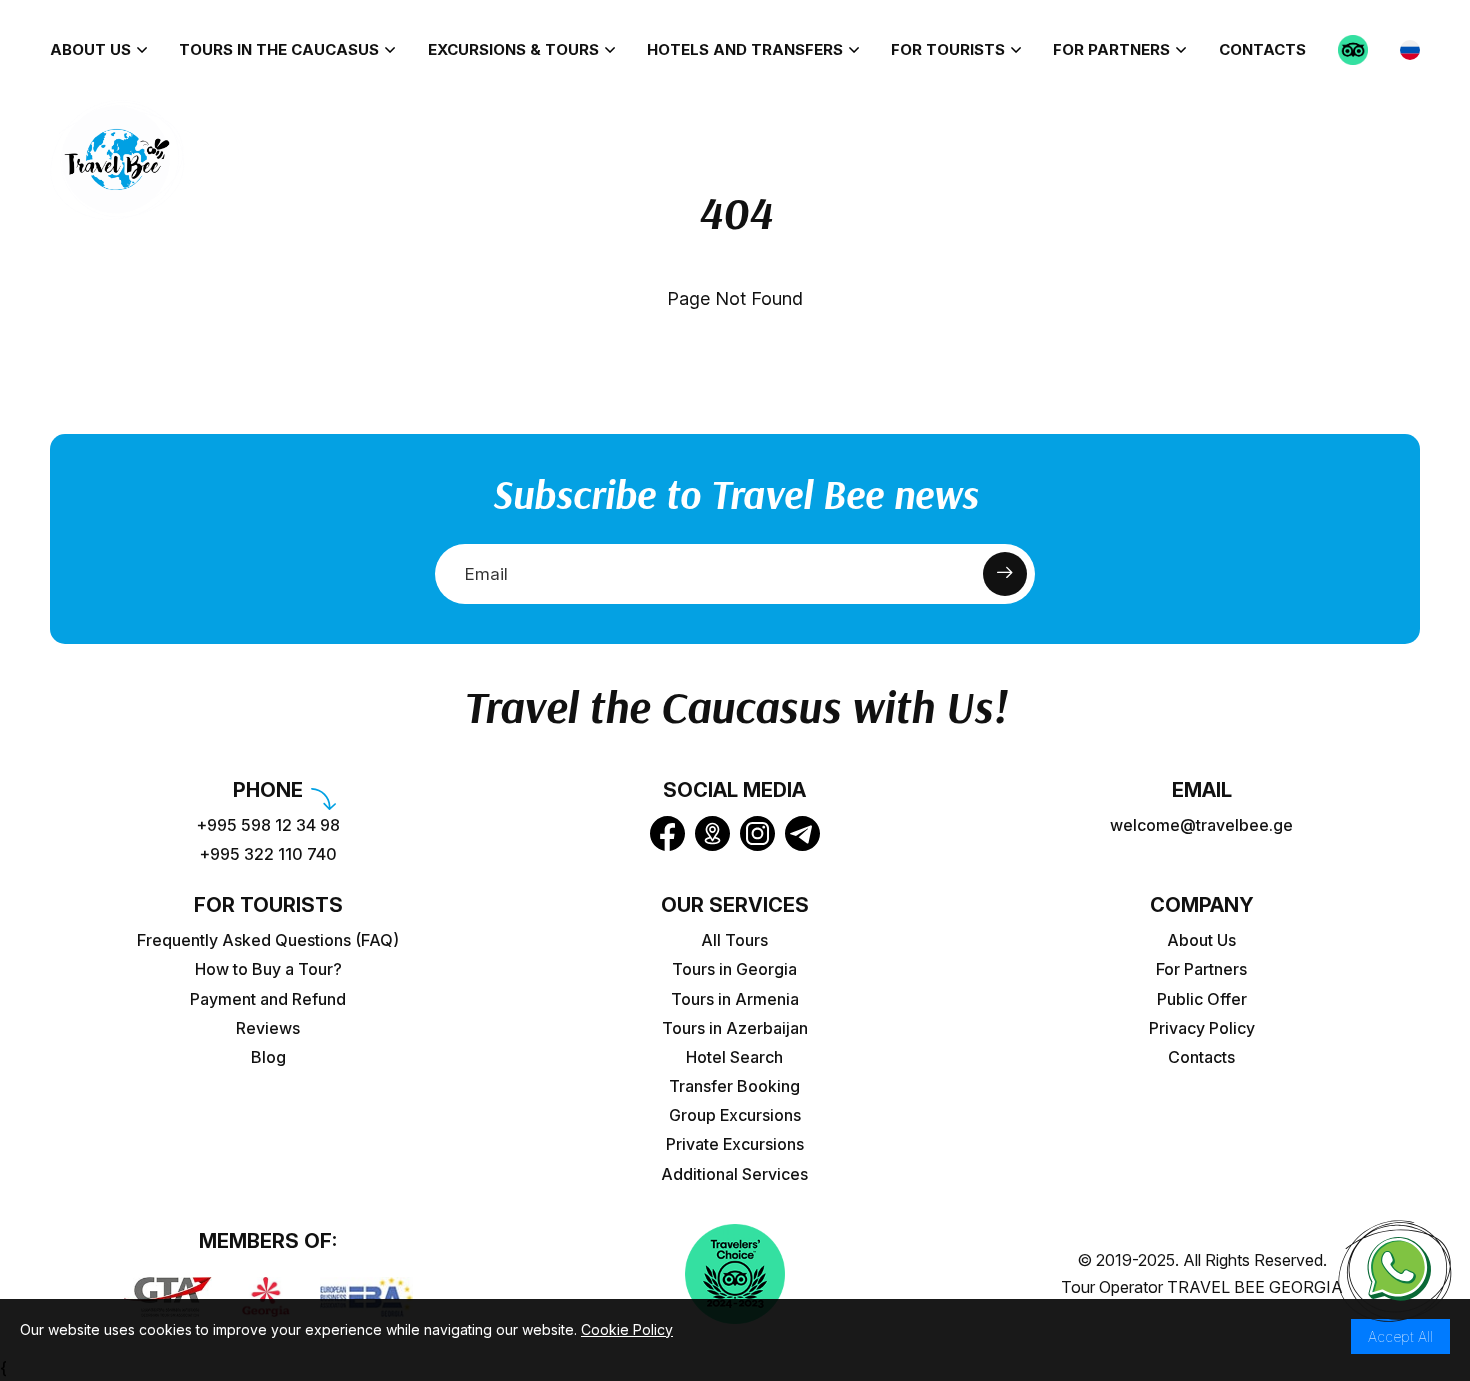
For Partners (1111, 49)
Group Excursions (735, 1115)
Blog (268, 1057)
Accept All (1400, 1336)
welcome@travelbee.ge (1201, 825)
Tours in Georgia (734, 969)
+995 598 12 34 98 (268, 825)
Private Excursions (735, 1144)
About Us (90, 49)
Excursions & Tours (513, 49)
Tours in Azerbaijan (735, 1028)
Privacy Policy (1202, 1028)
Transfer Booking (734, 1086)
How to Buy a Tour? (268, 969)
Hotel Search (734, 1057)
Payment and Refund (268, 999)
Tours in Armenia (735, 999)
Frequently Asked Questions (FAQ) (268, 940)
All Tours (734, 940)
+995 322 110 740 (268, 854)
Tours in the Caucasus (279, 49)
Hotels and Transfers (745, 49)
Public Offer (1202, 999)
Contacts (1262, 49)
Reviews (268, 1028)
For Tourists (948, 49)
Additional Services (734, 1174)
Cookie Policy (627, 1329)
